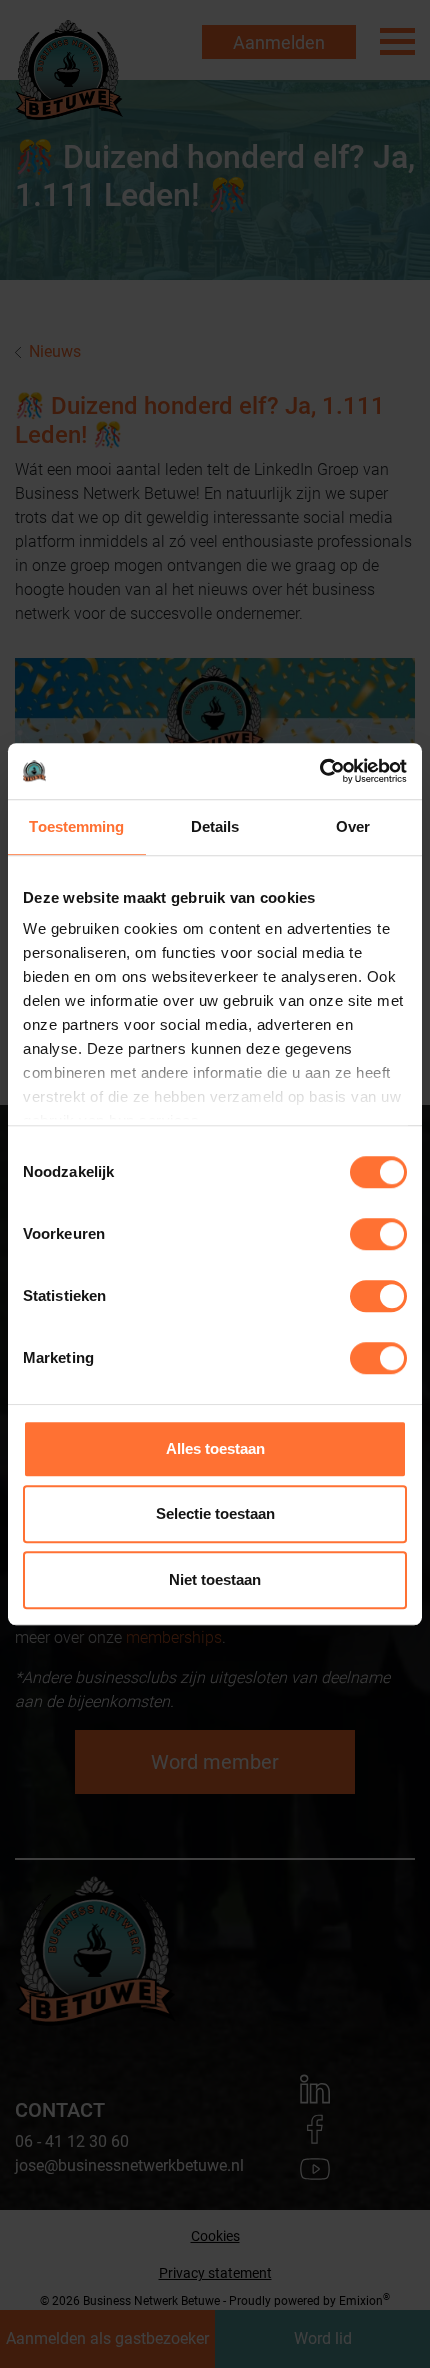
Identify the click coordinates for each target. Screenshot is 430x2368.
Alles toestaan (215, 1448)
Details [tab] (215, 826)
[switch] (378, 1234)
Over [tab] (353, 826)
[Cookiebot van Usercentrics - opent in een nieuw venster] (319, 771)
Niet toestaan (215, 1579)
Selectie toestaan (215, 1513)
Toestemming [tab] (76, 826)
